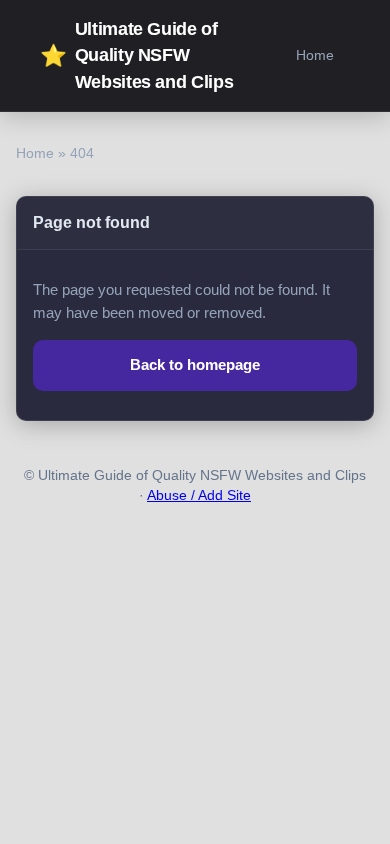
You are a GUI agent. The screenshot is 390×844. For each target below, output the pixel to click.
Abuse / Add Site (199, 495)
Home (315, 55)
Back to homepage (195, 364)
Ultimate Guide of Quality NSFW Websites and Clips (136, 55)
